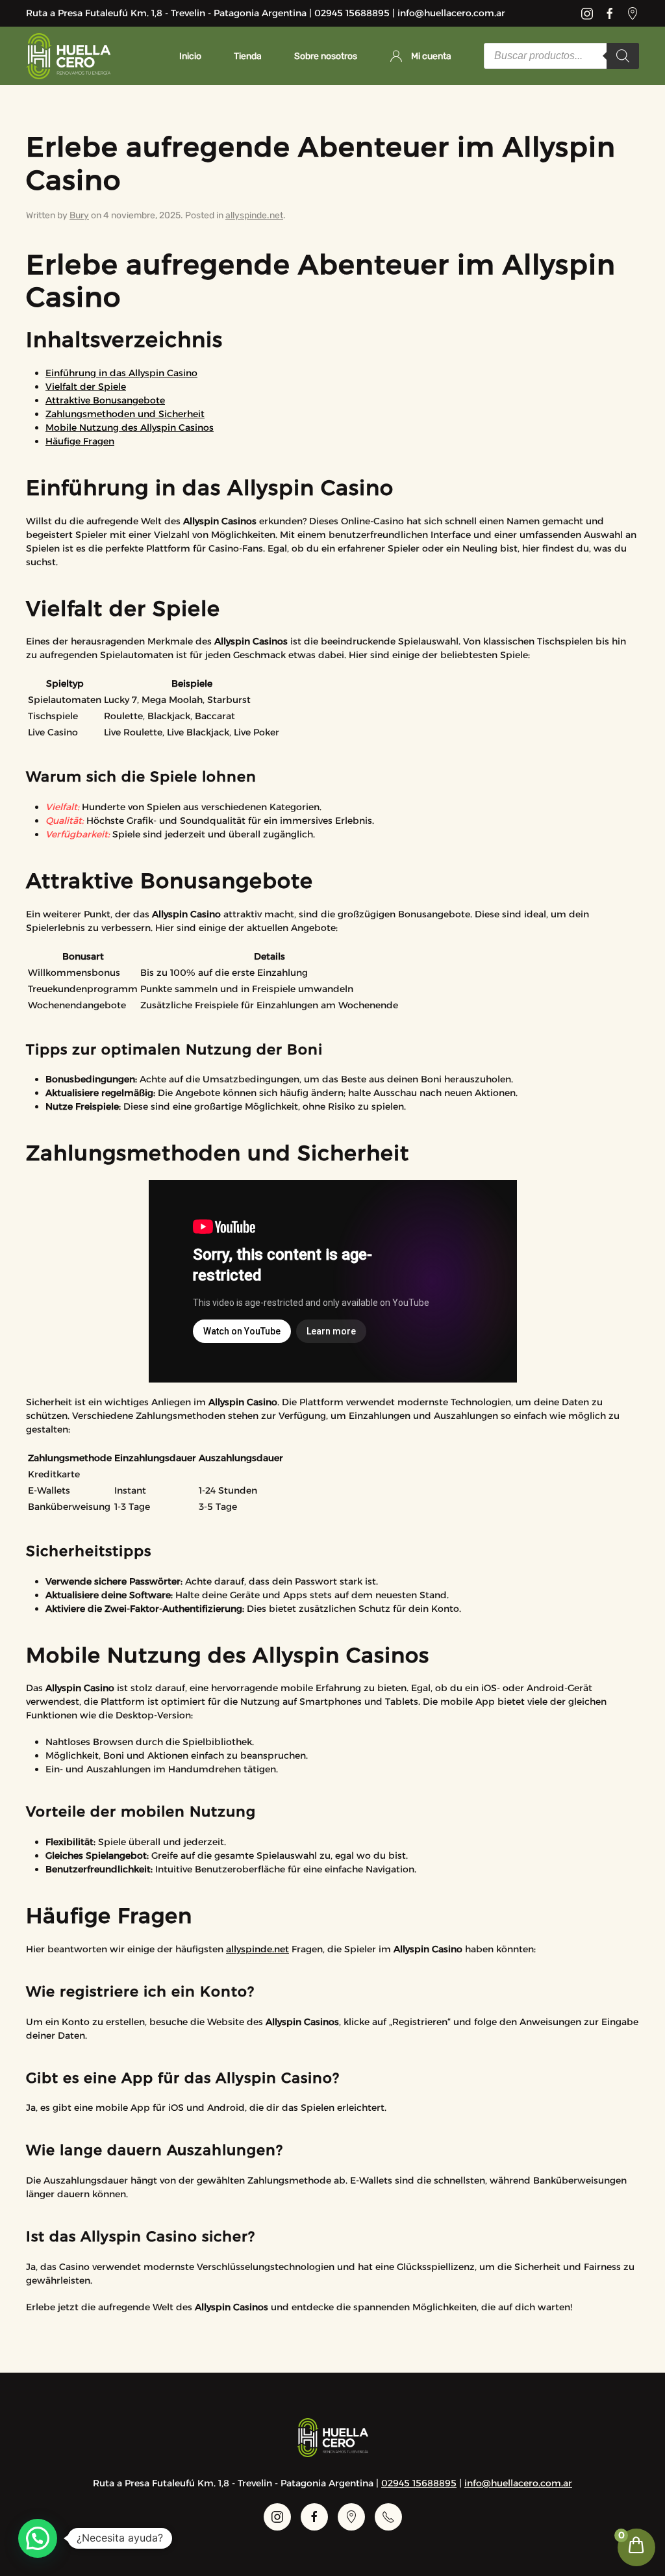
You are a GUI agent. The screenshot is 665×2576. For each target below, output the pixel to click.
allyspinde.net (254, 215)
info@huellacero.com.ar (518, 2483)
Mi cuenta (431, 56)
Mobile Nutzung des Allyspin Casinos (130, 427)
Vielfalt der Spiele (86, 387)
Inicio (190, 56)
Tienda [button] (248, 56)
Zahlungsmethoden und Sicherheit (125, 414)
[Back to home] (68, 56)
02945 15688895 (419, 2483)
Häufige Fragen (80, 441)
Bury (79, 215)
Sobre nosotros (326, 56)
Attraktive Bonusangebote (105, 400)
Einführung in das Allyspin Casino (121, 373)
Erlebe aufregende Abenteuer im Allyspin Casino (321, 163)
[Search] (623, 56)
